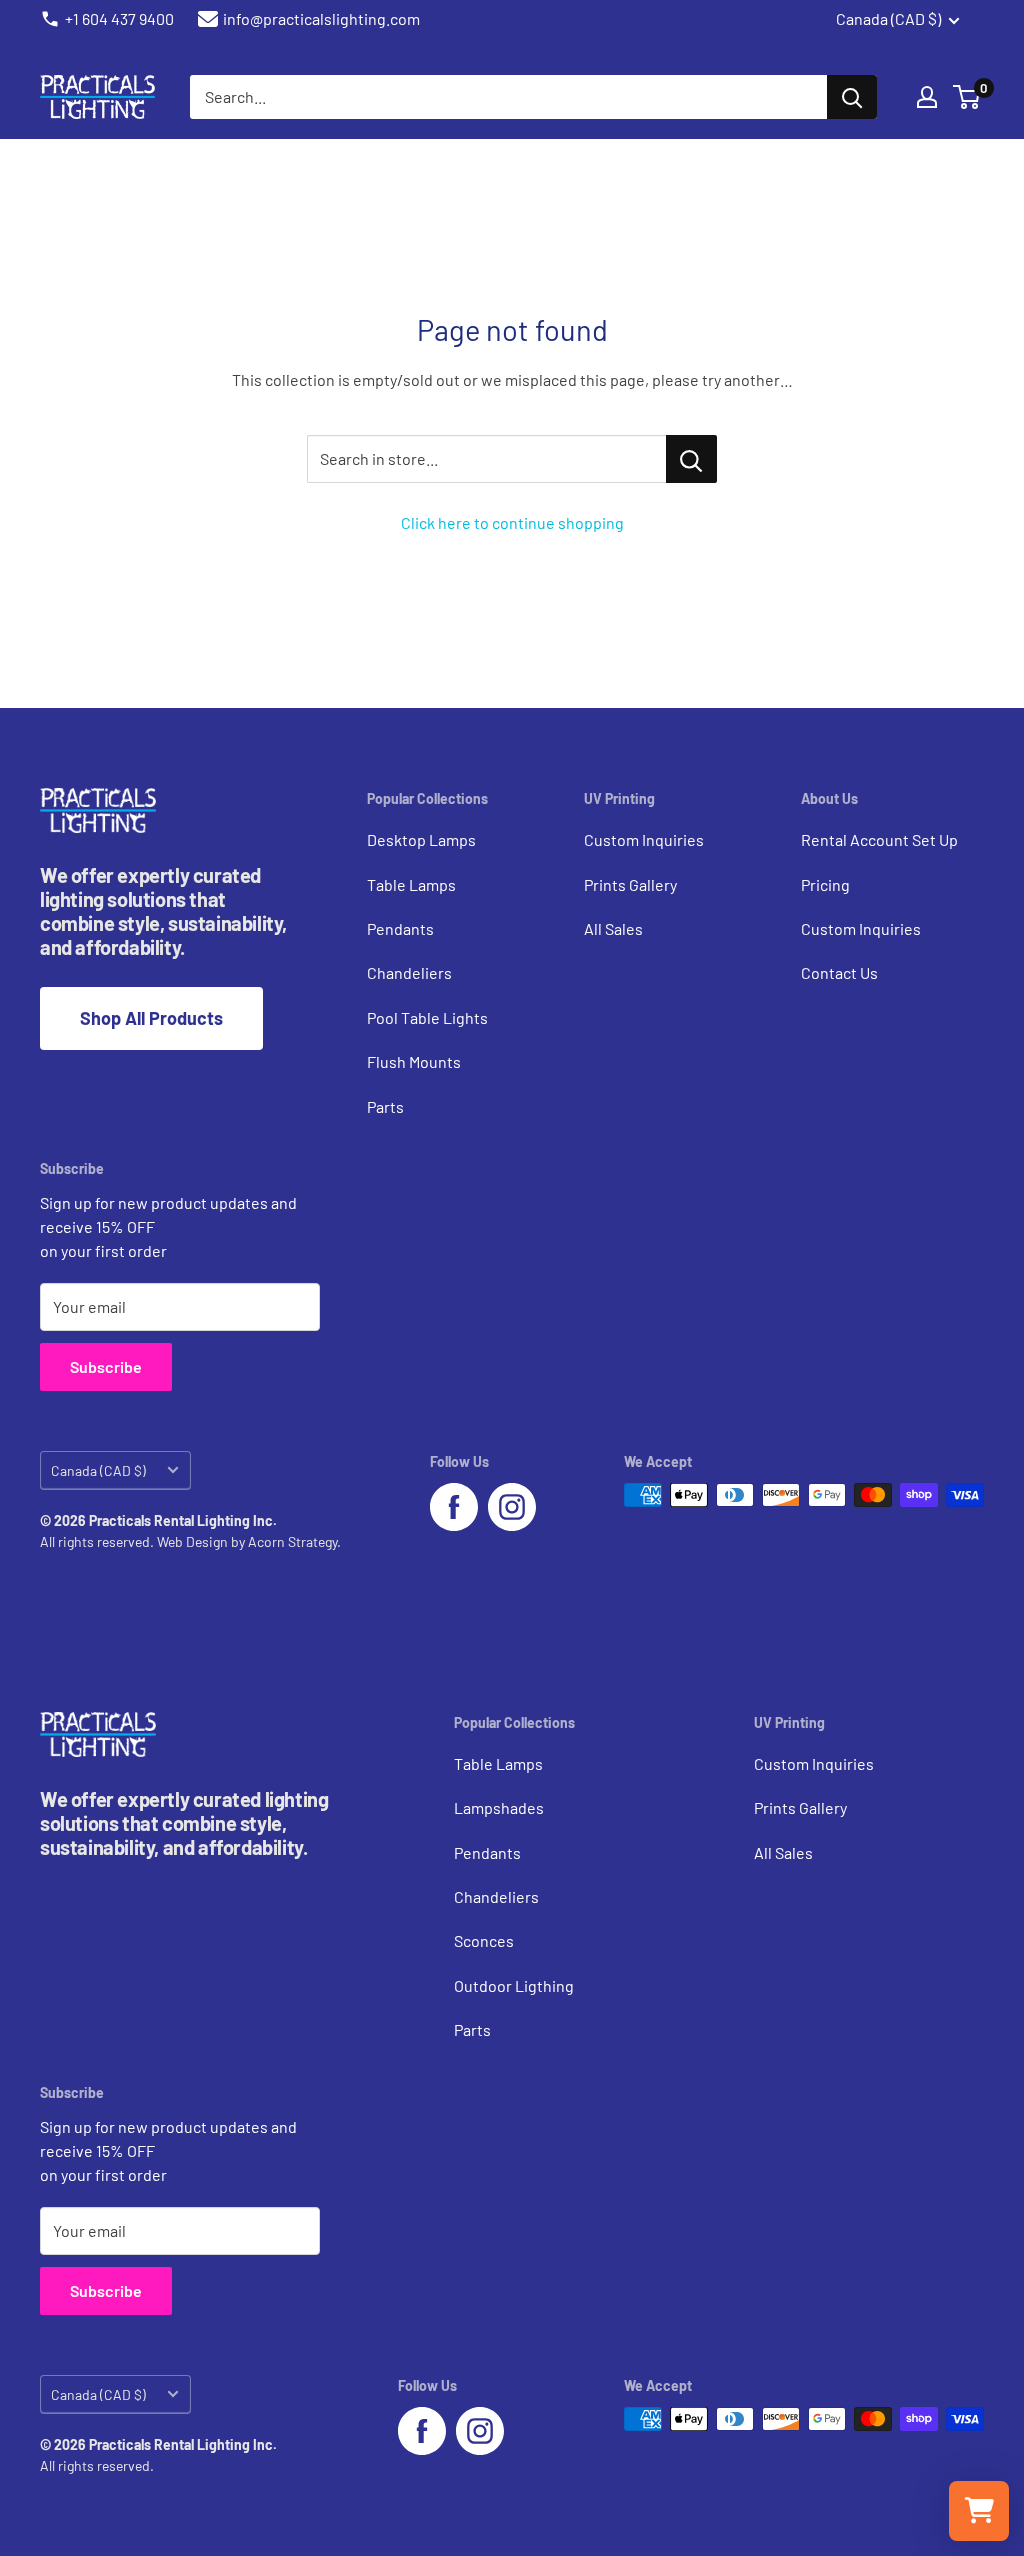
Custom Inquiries (644, 839)
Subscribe (106, 1366)
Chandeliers (409, 972)
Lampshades (499, 1807)
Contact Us (839, 972)
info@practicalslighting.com (321, 18)
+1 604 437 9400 (119, 18)
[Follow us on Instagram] (512, 1507)
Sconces (484, 1940)
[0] (967, 97)
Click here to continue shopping (512, 522)
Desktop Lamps (421, 839)
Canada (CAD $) (98, 1470)
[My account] (927, 97)
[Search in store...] (691, 459)
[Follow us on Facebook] (454, 1507)
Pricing (825, 884)
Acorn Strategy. (294, 1541)
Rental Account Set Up (879, 839)
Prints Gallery (630, 884)
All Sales (613, 928)
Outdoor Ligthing (514, 1985)
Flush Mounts (414, 1061)
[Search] (852, 97)
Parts (385, 1106)
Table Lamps (411, 884)
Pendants (400, 928)
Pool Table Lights (427, 1017)
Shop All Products (151, 1018)
